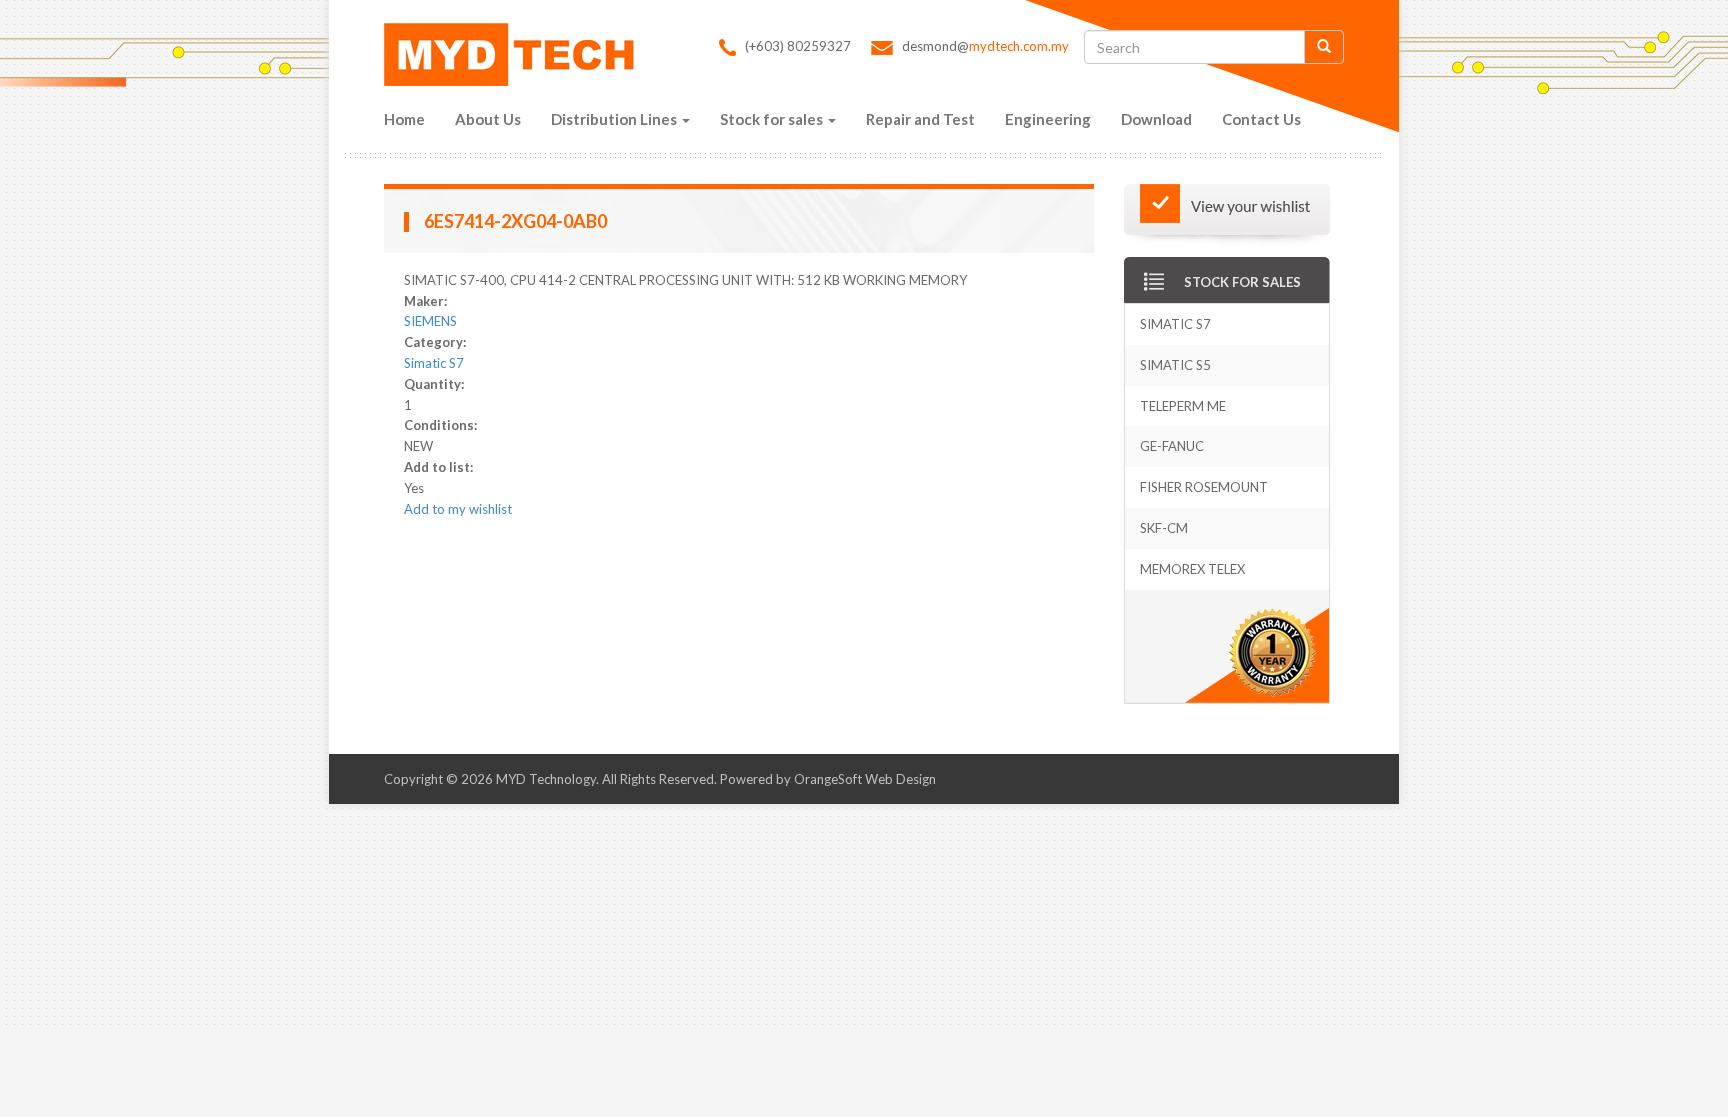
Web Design (900, 779)
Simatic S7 (434, 363)
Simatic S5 (1175, 365)
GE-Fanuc (1172, 446)
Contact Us (1261, 119)
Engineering (1048, 119)
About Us (488, 119)
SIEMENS (430, 321)
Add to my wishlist (458, 509)
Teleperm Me (1183, 406)
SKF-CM (1164, 528)
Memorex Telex (1192, 569)
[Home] (514, 54)
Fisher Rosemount (1204, 487)
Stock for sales (773, 119)
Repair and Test (920, 119)
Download (1156, 119)
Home (404, 119)
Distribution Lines (615, 119)
